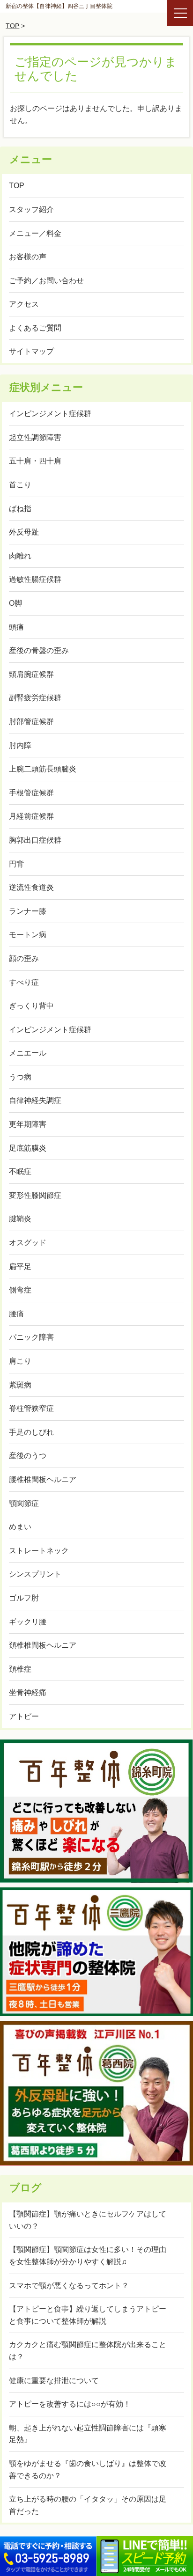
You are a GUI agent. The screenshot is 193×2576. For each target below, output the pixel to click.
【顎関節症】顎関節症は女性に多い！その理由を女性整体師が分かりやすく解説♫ (88, 2256)
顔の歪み (24, 958)
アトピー (24, 1716)
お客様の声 (28, 257)
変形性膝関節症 (35, 1195)
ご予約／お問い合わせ (46, 281)
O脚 (15, 603)
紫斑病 (20, 1385)
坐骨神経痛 (28, 1692)
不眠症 (20, 1171)
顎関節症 (24, 1503)
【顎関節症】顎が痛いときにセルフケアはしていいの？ (88, 2220)
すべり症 (24, 982)
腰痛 (16, 1314)
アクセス (24, 304)
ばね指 (20, 509)
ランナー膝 (28, 911)
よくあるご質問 (35, 328)
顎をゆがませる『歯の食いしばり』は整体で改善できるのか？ (88, 2470)
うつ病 (20, 1077)
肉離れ (20, 556)
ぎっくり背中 (31, 1006)
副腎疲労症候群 (35, 698)
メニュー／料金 (35, 233)
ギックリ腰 (28, 1622)
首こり (20, 485)
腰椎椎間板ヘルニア (43, 1479)
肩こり (20, 1361)
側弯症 (20, 1290)
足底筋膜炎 (28, 1148)
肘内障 (20, 745)
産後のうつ (28, 1456)
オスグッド (28, 1243)
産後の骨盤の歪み (39, 650)
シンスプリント (35, 1574)
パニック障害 (31, 1337)
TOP (12, 26)
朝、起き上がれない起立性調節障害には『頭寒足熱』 (88, 2434)
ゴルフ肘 (24, 1598)
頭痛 (16, 627)
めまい (20, 1527)
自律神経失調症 (35, 1100)
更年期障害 (28, 1124)
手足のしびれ (31, 1432)
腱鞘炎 (20, 1219)
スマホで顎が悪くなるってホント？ (69, 2286)
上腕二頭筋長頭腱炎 (43, 769)
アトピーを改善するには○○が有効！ (70, 2404)
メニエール (28, 1053)
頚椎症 (20, 1669)
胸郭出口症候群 (35, 840)
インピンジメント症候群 (50, 414)
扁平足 (20, 1266)
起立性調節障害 (35, 437)
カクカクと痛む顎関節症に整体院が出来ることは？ (88, 2351)
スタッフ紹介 (31, 209)
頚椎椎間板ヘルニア (43, 1645)
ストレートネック (39, 1551)
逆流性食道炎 (31, 887)
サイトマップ (31, 351)
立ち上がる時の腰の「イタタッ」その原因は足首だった (88, 2505)
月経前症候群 (31, 816)
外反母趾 (24, 532)
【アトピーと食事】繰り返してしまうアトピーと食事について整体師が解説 (88, 2315)
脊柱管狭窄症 (31, 1408)
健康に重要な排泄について (54, 2381)
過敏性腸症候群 (35, 579)
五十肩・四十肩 (35, 461)
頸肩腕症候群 (31, 674)
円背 (16, 864)
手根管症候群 (31, 793)
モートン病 (28, 935)
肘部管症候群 (31, 722)
